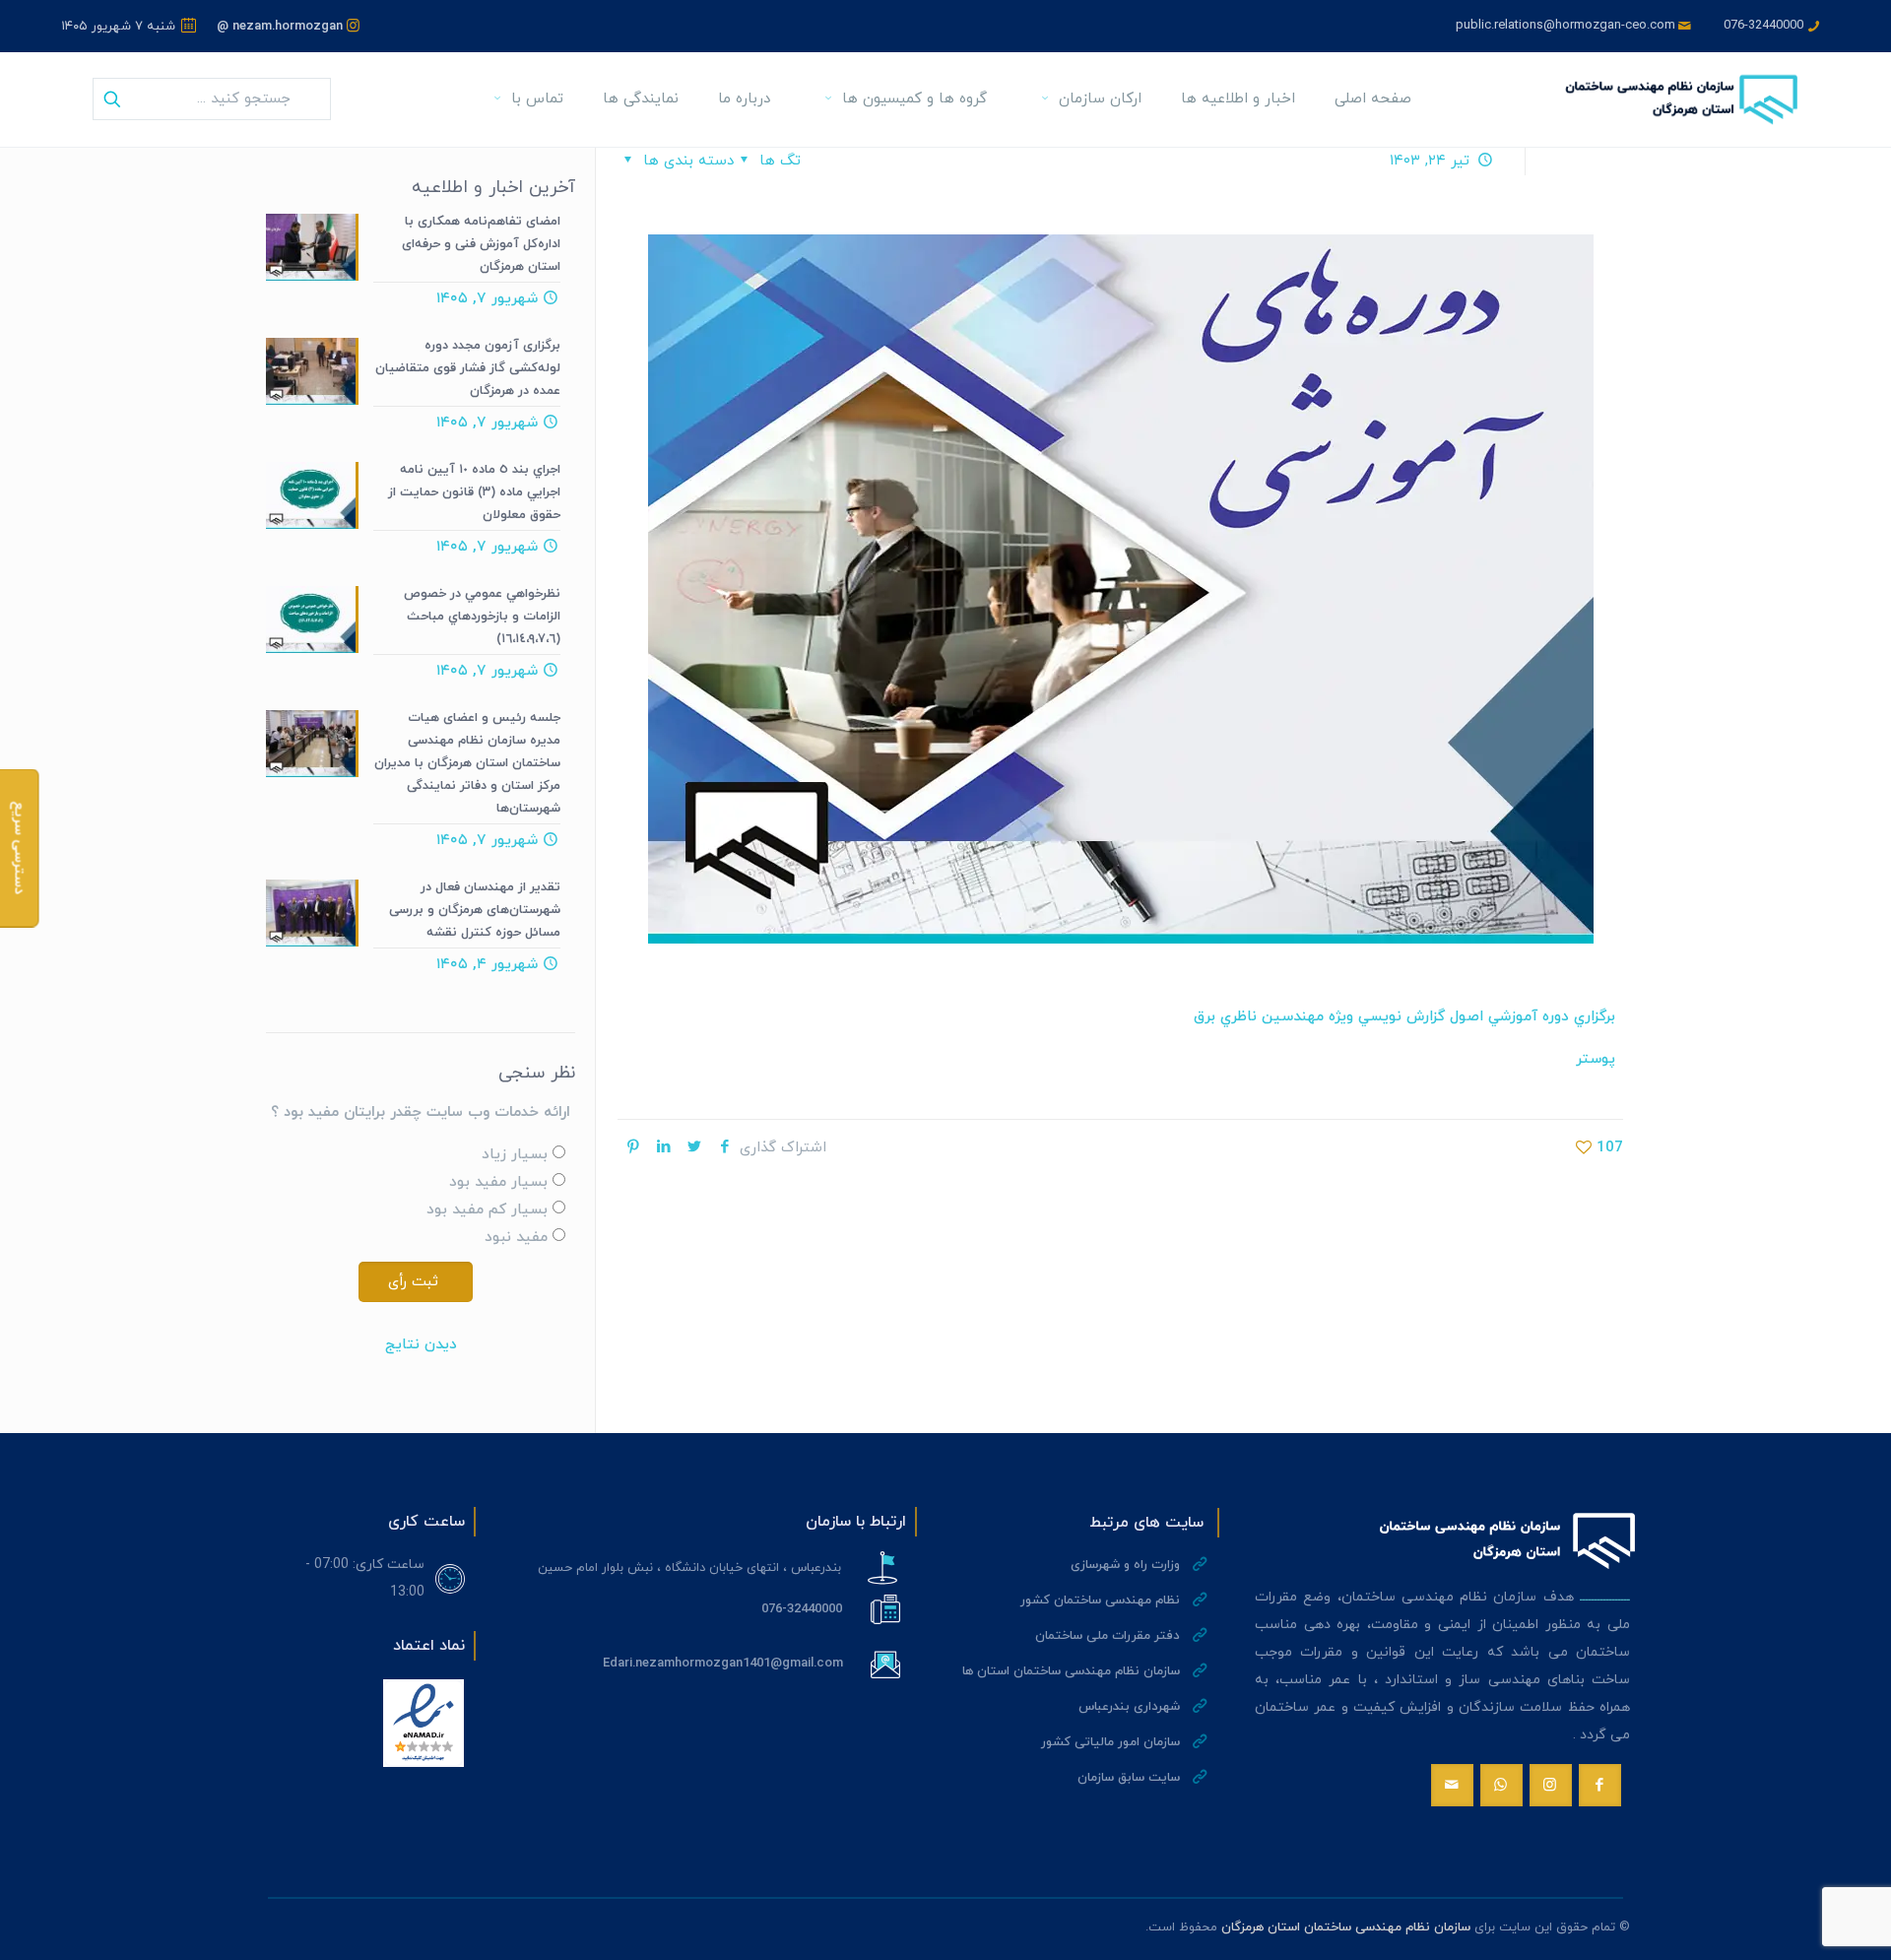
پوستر (1596, 1059)
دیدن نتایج (421, 1345)
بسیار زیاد (515, 1155)
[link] (424, 1723)
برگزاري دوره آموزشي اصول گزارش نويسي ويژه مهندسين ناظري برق (1404, 1017)
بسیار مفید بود (498, 1182)
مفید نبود (516, 1238)
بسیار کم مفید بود (487, 1210)
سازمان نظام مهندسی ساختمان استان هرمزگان (1346, 1927)
